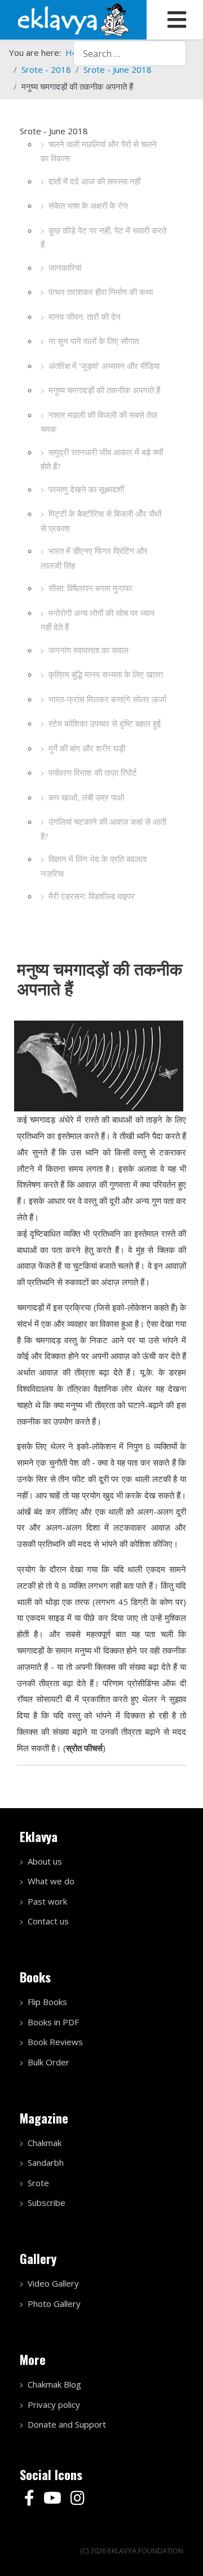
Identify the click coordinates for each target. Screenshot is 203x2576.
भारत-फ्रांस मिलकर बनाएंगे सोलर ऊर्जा (107, 699)
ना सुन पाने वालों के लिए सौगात (94, 341)
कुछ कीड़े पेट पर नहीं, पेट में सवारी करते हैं (103, 238)
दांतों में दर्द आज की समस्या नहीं (94, 181)
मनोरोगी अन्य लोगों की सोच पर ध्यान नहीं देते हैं (98, 620)
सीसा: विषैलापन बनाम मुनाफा (90, 588)
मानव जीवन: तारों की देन (85, 316)
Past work (47, 1901)
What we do (51, 1881)
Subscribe (47, 2203)
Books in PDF (53, 2022)
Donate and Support (67, 2424)
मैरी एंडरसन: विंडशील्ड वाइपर (92, 896)
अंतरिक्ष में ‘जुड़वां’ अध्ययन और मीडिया (104, 366)
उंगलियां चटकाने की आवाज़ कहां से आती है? (103, 829)
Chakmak (45, 2143)
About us (45, 1861)
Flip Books (47, 2002)
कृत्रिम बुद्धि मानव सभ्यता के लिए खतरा (106, 674)
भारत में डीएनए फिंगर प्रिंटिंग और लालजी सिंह (94, 558)
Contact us (48, 1921)
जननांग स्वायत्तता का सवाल (89, 650)
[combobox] (130, 53)
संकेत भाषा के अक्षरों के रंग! (88, 205)
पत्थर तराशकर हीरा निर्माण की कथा (101, 292)
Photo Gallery (54, 2304)
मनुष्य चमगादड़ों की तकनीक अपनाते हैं (104, 390)
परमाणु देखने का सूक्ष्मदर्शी (86, 489)
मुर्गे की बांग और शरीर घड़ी (87, 748)
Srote (38, 2183)
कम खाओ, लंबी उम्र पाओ (86, 797)
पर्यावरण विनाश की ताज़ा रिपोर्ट (93, 772)
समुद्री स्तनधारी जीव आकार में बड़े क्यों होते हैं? (102, 459)
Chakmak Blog (54, 2384)
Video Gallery (53, 2283)
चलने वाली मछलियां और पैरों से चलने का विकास (99, 151)
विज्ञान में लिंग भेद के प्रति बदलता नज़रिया (94, 866)
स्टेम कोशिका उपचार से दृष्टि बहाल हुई (105, 723)
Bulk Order (48, 2062)
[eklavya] (73, 19)
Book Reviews (55, 2042)
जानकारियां (65, 267)
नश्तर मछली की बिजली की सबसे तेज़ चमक (99, 422)
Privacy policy (54, 2404)
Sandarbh (46, 2162)
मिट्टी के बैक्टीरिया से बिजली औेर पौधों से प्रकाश (101, 521)
